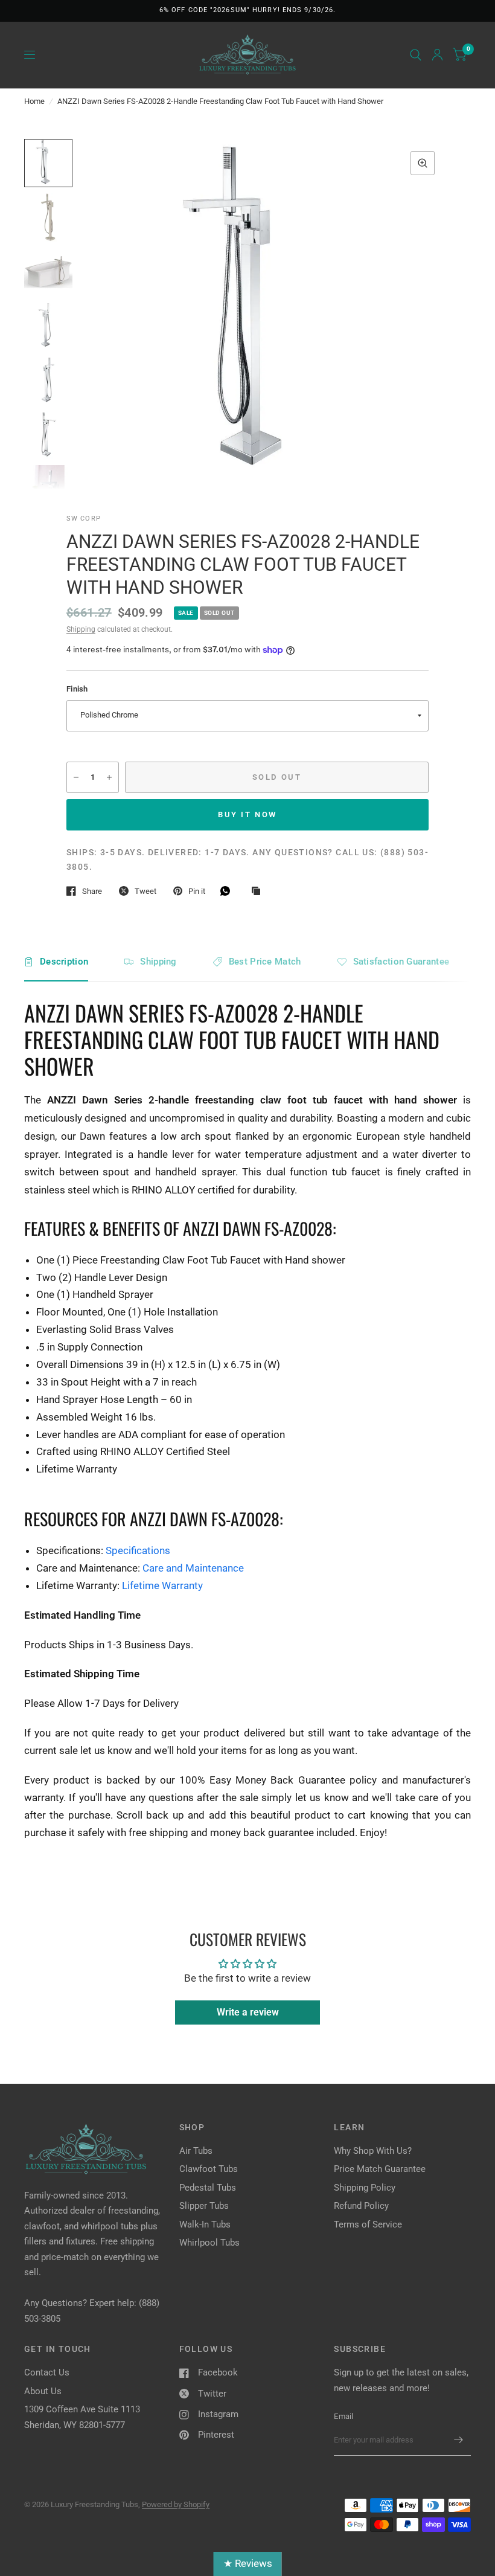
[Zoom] (423, 163)
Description (64, 962)
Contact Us (47, 2372)
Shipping (81, 629)
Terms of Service (368, 2224)
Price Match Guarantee (380, 2169)
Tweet (145, 891)
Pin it (197, 891)
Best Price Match (265, 962)
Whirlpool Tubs (209, 2243)
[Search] (416, 55)
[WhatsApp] (228, 891)
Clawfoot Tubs (209, 2169)
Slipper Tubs (204, 2206)
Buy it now (247, 814)
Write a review (248, 2012)
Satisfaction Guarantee (401, 962)
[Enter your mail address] (459, 2440)
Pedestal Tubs (208, 2188)
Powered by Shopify (176, 2504)
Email (343, 2416)
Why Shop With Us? (373, 2151)
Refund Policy (361, 2206)
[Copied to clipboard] (259, 891)
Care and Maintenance (193, 1568)
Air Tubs (196, 2151)
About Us (43, 2391)
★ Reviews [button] (248, 2563)
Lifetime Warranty (162, 1585)
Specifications (138, 1550)
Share (92, 891)
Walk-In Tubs (205, 2224)
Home (34, 101)
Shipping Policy (365, 2188)
